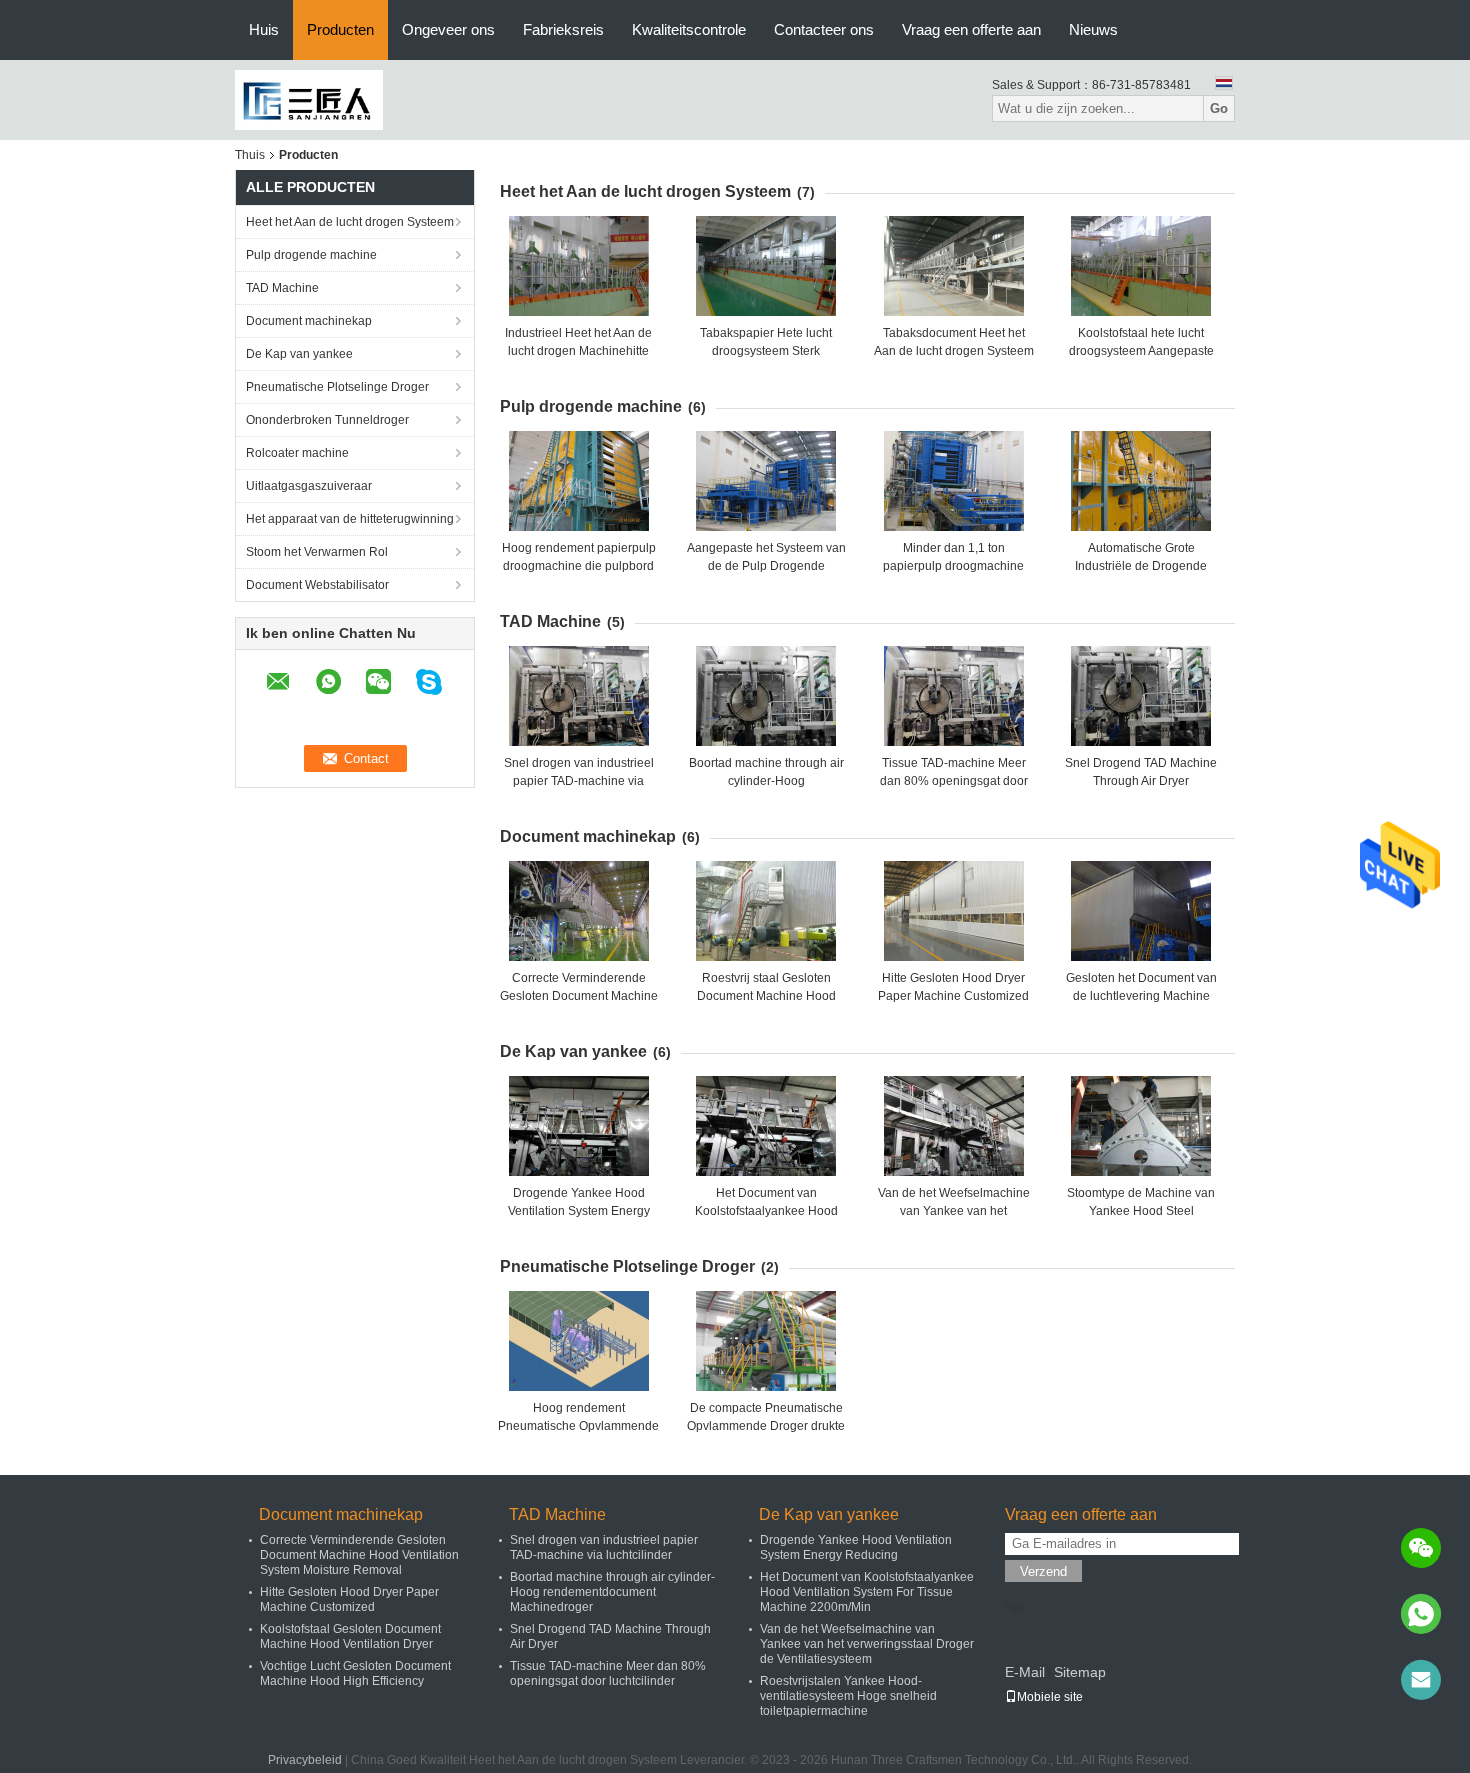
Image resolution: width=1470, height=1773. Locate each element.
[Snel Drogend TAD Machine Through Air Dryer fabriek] (1141, 696)
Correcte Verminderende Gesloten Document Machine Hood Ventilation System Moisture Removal (359, 1555)
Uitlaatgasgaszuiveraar (309, 486)
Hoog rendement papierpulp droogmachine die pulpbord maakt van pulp (579, 566)
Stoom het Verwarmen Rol (317, 552)
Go (1219, 108)
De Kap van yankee (299, 354)
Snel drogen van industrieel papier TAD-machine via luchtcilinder (579, 781)
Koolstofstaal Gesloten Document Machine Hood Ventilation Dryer (350, 1636)
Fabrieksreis (563, 29)
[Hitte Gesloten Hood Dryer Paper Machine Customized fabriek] (954, 911)
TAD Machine (282, 288)
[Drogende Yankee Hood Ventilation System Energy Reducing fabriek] (579, 1126)
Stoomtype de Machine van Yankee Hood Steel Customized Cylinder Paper (1141, 1211)
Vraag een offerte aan (971, 29)
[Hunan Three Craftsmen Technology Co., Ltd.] (309, 99)
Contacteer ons (824, 29)
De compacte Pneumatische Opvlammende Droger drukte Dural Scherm (766, 1426)
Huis (264, 29)
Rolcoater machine (297, 453)
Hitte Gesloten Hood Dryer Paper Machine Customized (349, 1599)
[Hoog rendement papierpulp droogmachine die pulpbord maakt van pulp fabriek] (579, 481)
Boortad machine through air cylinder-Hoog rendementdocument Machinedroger (612, 1592)
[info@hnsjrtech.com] (1421, 1680)
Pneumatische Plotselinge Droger (337, 387)
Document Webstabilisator (317, 585)
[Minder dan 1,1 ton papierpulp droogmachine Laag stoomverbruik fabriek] (954, 481)
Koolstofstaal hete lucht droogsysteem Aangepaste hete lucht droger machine (1141, 351)
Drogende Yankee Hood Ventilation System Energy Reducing (579, 1211)
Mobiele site (1050, 1697)
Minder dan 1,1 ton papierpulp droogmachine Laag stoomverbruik (953, 566)
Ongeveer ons (448, 29)
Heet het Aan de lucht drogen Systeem (350, 222)
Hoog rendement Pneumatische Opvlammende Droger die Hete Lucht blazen (578, 1426)
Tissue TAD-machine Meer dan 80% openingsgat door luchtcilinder (954, 781)
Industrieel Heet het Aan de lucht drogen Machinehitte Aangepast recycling (578, 351)
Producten (340, 29)
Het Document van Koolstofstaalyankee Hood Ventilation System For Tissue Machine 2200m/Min (867, 1592)
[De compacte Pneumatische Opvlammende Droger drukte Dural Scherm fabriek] (766, 1341)
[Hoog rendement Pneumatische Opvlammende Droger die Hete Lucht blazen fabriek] (579, 1341)
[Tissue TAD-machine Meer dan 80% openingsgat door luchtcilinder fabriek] (954, 696)
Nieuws (1093, 29)
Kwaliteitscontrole (689, 29)
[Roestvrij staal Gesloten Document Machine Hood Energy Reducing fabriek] (766, 911)
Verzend (1043, 1571)
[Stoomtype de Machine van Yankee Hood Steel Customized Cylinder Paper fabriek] (1141, 1126)
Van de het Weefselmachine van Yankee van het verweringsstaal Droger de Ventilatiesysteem (867, 1644)
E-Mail (1025, 1672)
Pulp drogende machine (311, 255)
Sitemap (1080, 1672)
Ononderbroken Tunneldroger (327, 420)
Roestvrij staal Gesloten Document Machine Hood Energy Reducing (766, 996)
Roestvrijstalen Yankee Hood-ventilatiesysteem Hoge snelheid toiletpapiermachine (848, 1696)
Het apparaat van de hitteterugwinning (350, 519)
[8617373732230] (1421, 1614)
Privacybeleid (305, 1760)
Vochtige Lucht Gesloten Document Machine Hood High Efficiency (355, 1673)
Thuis (250, 155)
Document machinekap (309, 321)
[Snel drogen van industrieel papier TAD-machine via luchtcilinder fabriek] (579, 696)
